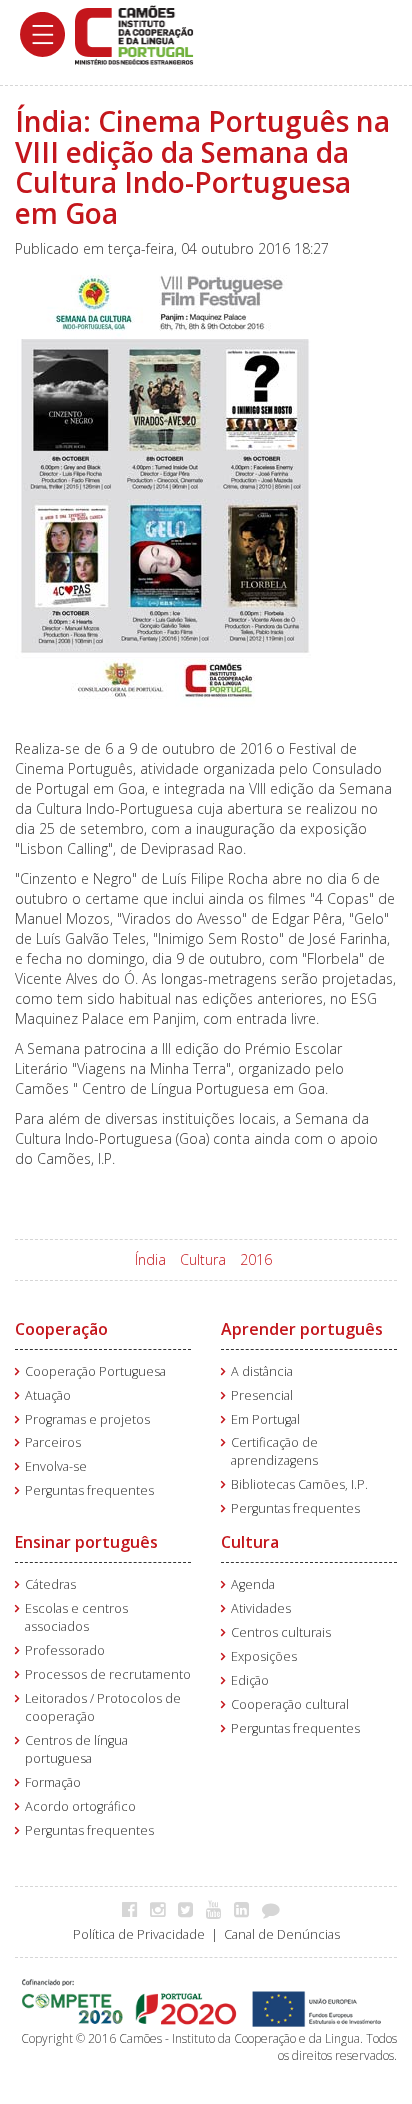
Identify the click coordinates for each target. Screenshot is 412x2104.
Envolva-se (56, 1466)
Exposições (264, 1656)
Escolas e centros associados (76, 1617)
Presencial (262, 1395)
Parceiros (53, 1442)
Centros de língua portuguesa (76, 1749)
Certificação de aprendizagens (274, 1451)
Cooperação (61, 1329)
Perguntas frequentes (89, 1490)
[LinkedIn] (246, 1909)
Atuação (48, 1395)
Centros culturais (281, 1632)
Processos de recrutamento (108, 1674)
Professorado (65, 1650)
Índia (150, 1259)
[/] (134, 33)
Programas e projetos (87, 1419)
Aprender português (302, 1329)
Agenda (253, 1584)
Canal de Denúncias (282, 1934)
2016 (256, 1259)
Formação (53, 1782)
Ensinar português (86, 1542)
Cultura (203, 1259)
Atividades (261, 1608)
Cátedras (50, 1584)
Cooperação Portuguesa (95, 1371)
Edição (250, 1680)
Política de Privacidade (139, 1934)
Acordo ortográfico (80, 1806)
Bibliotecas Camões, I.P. (299, 1484)
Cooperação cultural (290, 1704)
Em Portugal (265, 1419)
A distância (262, 1371)
